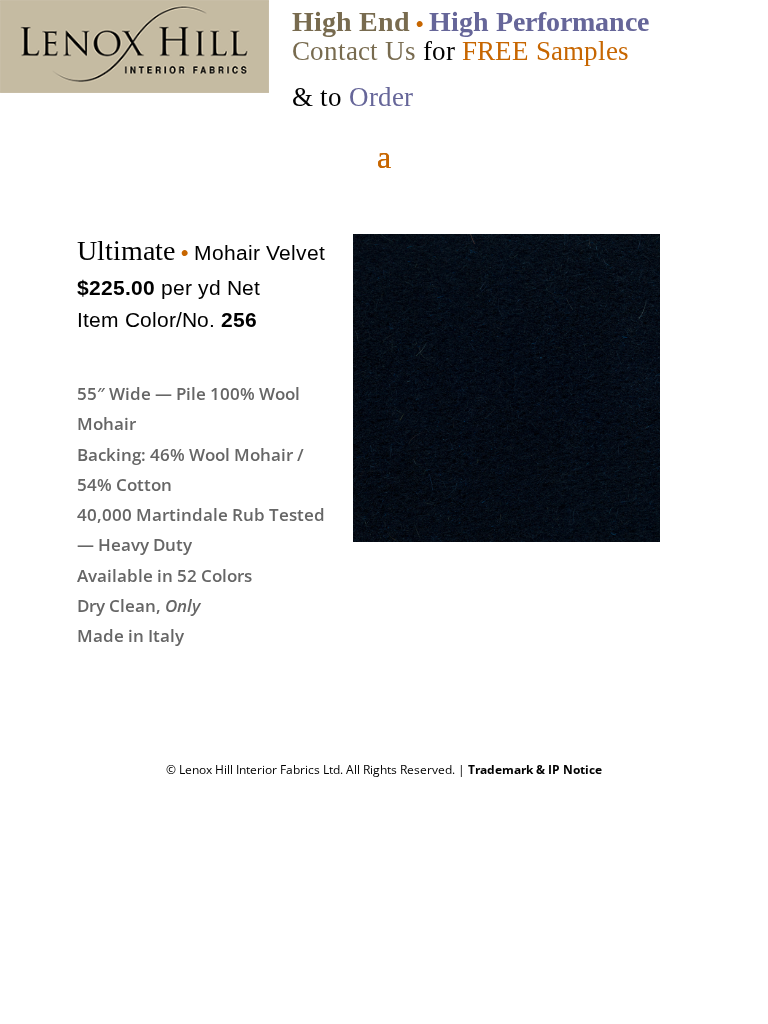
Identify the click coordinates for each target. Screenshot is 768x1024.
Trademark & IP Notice (535, 769)
